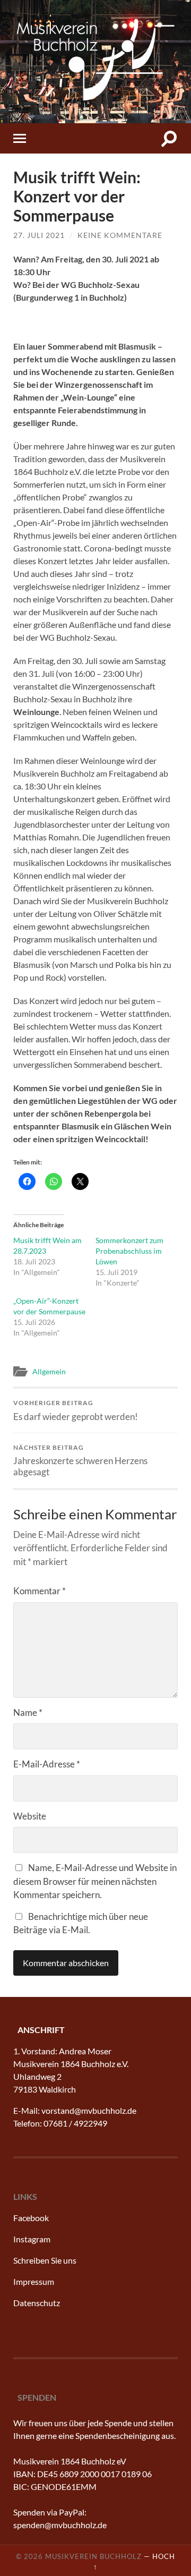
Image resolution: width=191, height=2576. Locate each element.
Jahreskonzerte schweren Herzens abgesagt (80, 1460)
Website (30, 1816)
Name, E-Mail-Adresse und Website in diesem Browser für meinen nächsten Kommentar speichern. (95, 1881)
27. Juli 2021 (39, 235)
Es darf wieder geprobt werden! (76, 1410)
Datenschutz (37, 2303)
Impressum (34, 2281)
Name (28, 1712)
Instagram (32, 2239)
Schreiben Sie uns (45, 2260)
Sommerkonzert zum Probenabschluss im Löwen (129, 1251)
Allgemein (49, 1371)
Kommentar (40, 1591)
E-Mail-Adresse (47, 1764)
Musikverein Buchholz (93, 2556)
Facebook (31, 2218)
